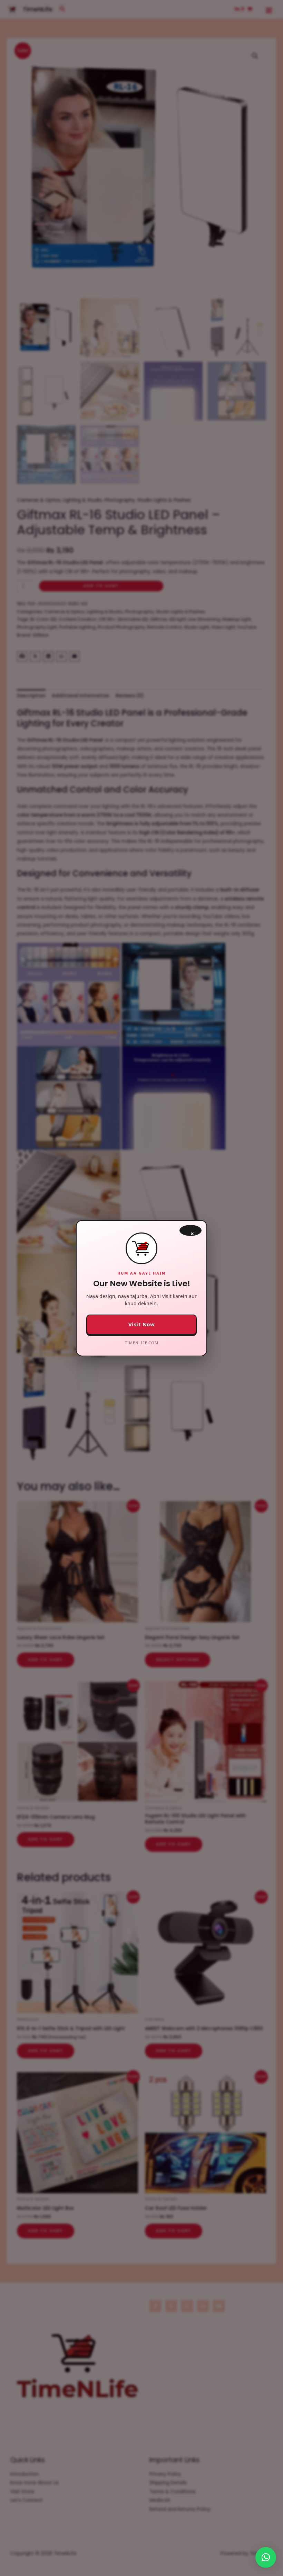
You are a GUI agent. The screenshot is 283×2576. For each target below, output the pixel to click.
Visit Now (142, 1324)
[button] (266, 2557)
